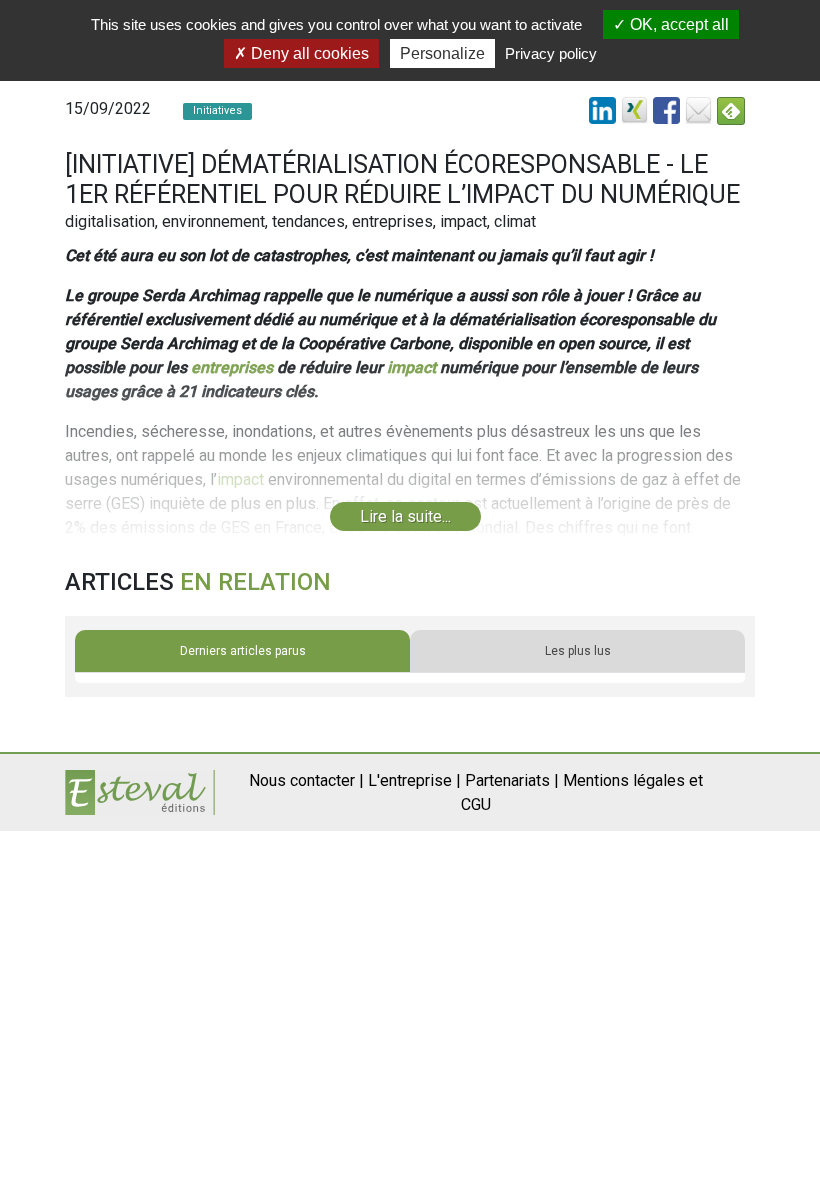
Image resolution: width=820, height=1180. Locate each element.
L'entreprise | (414, 780)
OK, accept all (677, 24)
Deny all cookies (308, 53)
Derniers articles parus (243, 651)
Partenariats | (512, 780)
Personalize (442, 53)
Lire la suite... (405, 516)
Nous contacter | (306, 780)
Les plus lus (578, 651)
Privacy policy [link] (551, 53)
